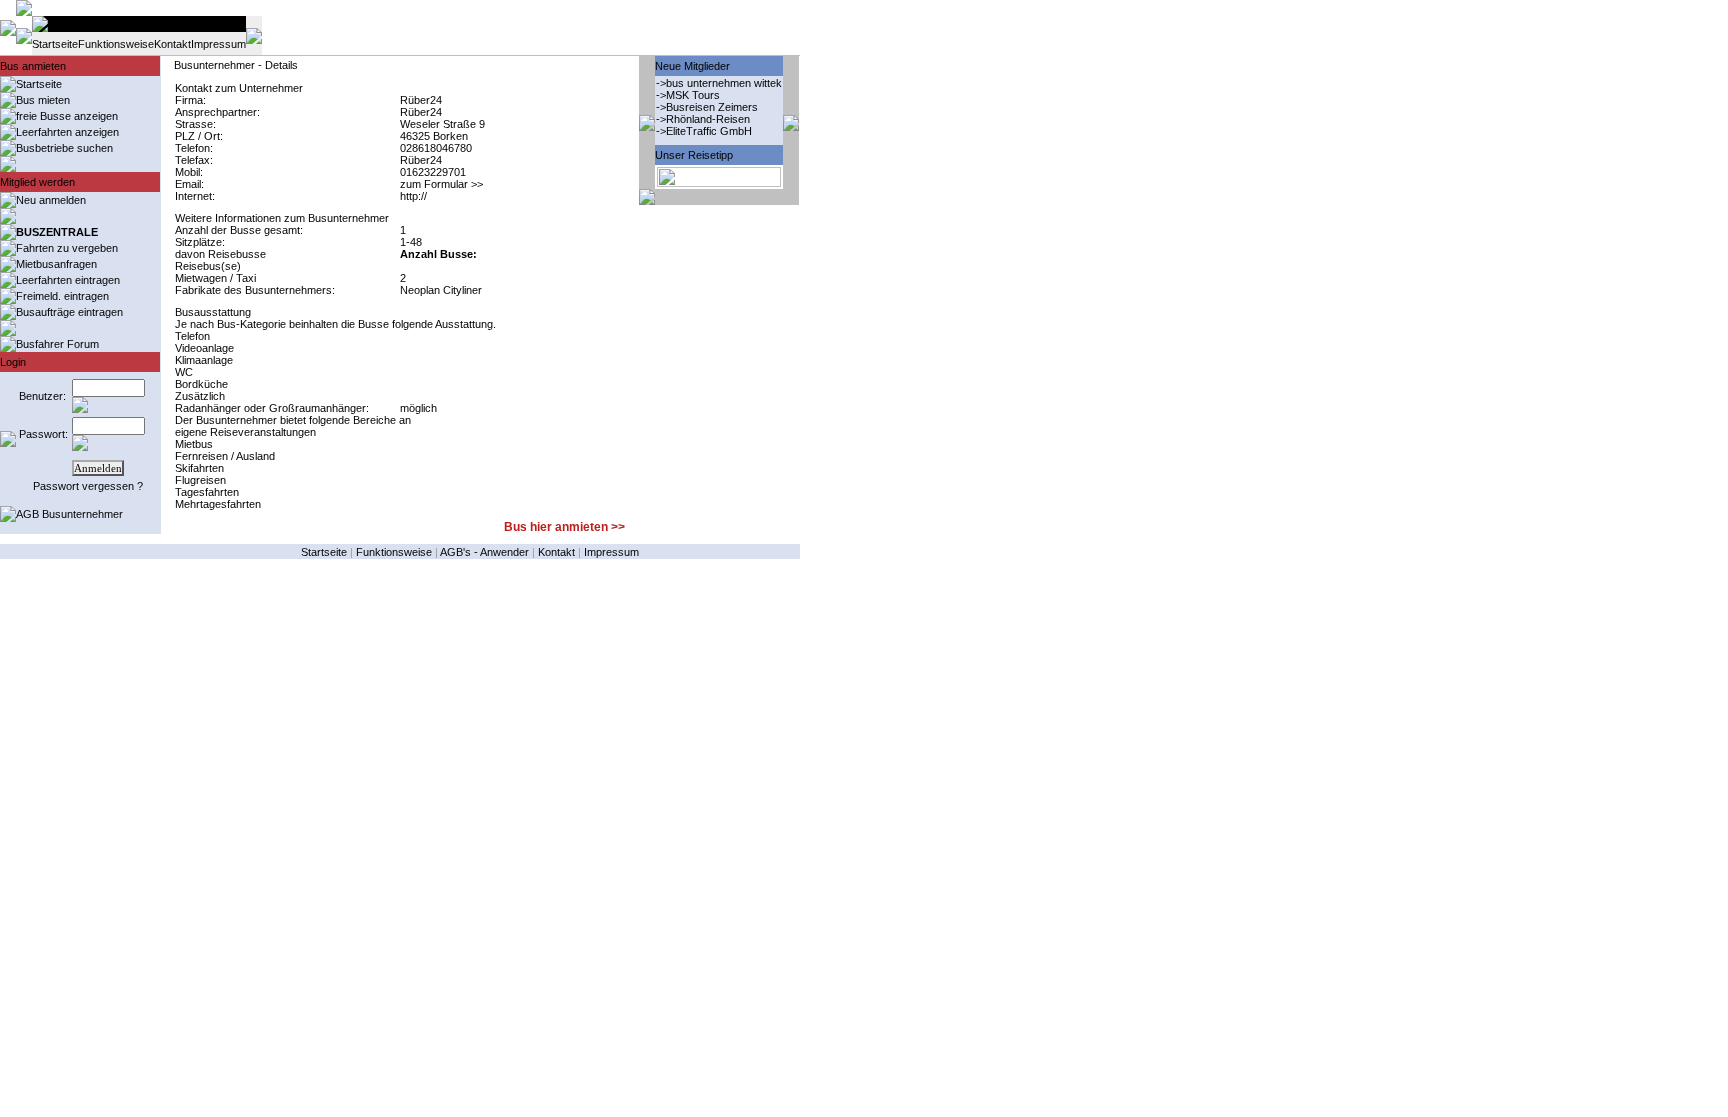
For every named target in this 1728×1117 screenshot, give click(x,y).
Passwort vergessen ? (88, 486)
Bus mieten (43, 100)
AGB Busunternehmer (69, 514)
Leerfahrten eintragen (68, 280)
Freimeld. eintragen (62, 296)
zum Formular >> (441, 184)
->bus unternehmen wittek (719, 83)
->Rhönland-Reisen (703, 119)
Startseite (55, 44)
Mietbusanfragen (56, 264)
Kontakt (172, 44)
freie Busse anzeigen (67, 116)
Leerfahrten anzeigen (67, 132)
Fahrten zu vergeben (67, 248)
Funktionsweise (116, 44)
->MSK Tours (688, 95)
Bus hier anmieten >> (564, 527)
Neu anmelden (51, 200)
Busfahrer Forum (57, 344)
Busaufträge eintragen (69, 312)
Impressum (218, 44)
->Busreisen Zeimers (707, 107)
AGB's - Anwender (484, 552)
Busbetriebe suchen (64, 148)
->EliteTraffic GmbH (704, 131)
